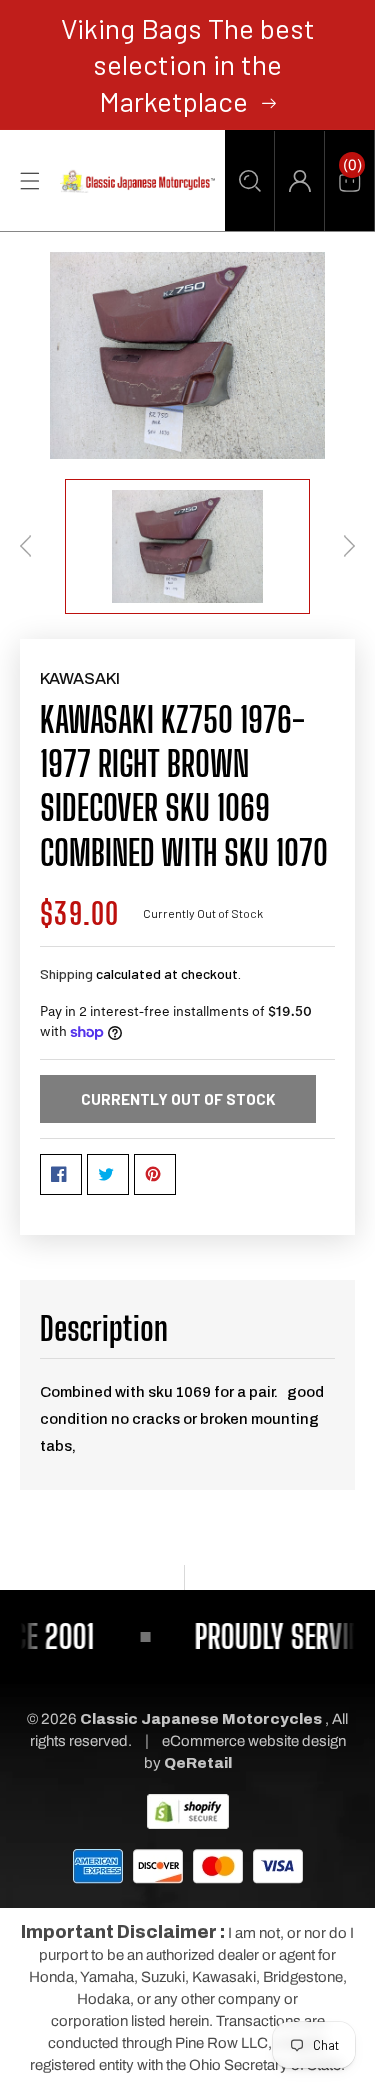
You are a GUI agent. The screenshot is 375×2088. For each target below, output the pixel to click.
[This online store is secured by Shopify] (188, 1811)
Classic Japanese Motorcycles (201, 1719)
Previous (26, 546)
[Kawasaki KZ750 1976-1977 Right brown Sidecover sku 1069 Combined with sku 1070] (187, 355)
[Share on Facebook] (61, 1174)
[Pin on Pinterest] (155, 1174)
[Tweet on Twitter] (108, 1174)
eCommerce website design (254, 1741)
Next (349, 546)
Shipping (66, 973)
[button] (249, 181)
